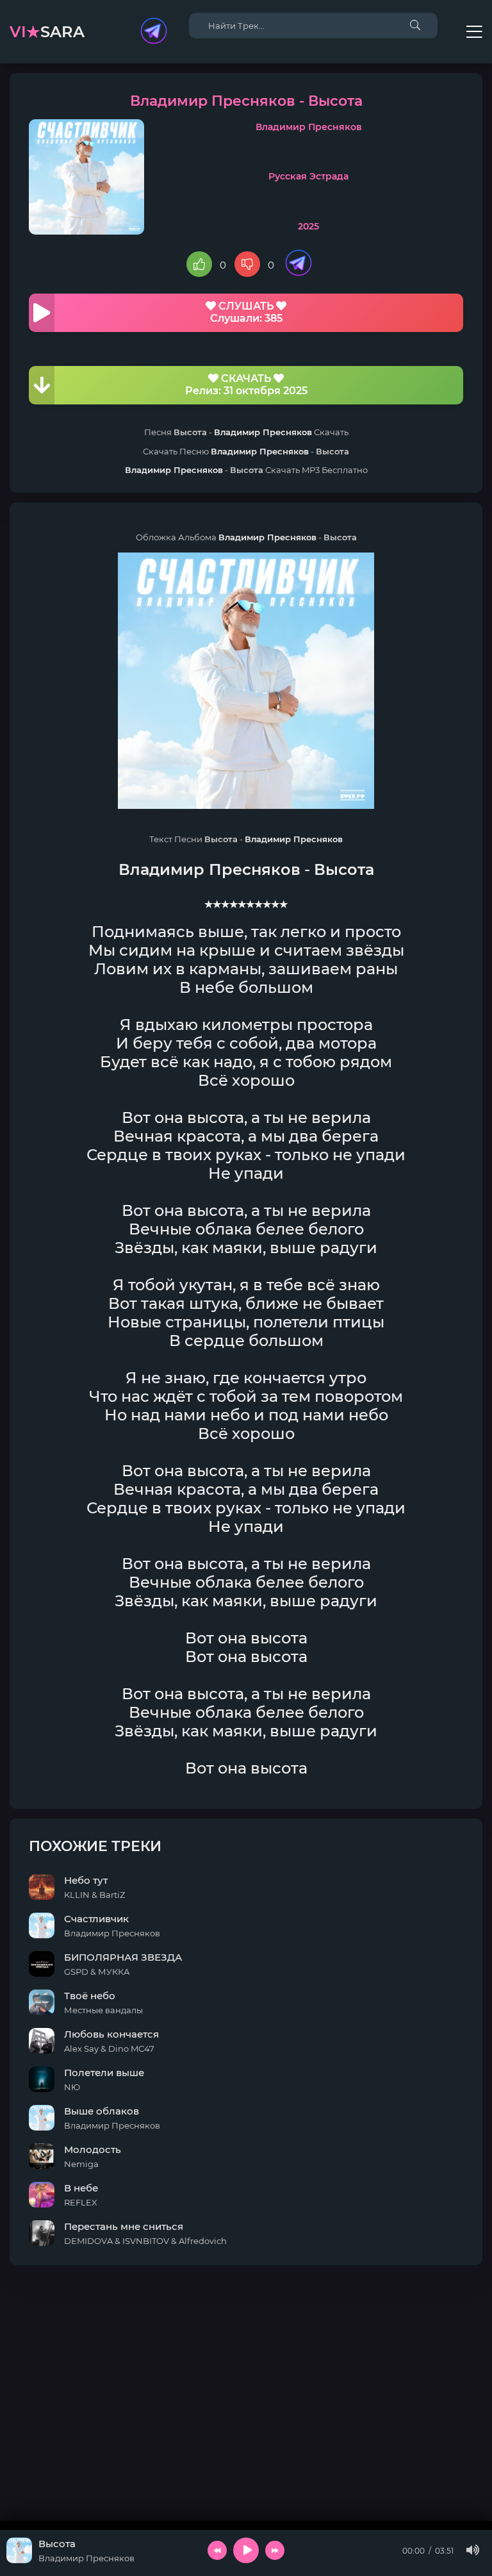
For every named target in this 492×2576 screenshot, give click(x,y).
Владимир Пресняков (309, 127)
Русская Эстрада (308, 176)
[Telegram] (154, 32)
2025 (308, 226)
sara (47, 32)
